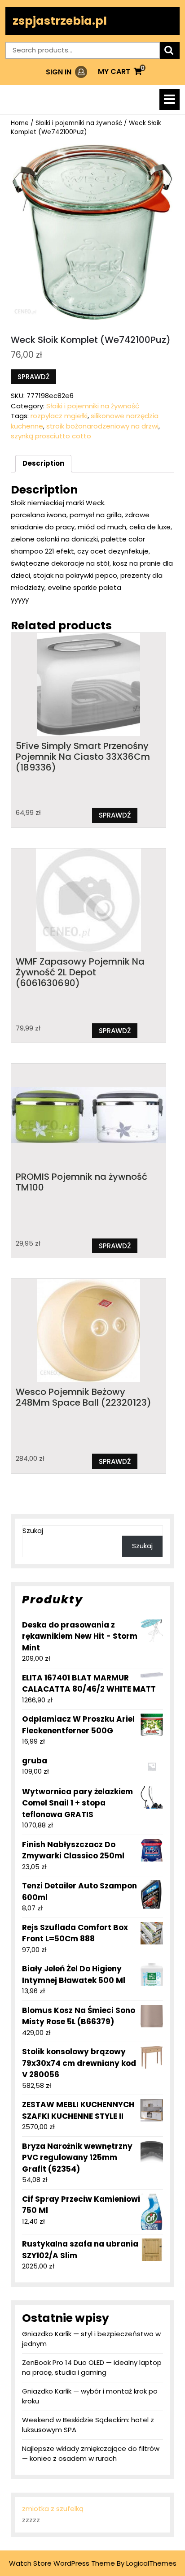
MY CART (120, 71)
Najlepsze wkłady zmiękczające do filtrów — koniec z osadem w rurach (91, 2454)
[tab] (170, 100)
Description (43, 463)
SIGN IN (66, 72)
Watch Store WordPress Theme (62, 2563)
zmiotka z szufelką (53, 2509)
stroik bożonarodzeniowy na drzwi (102, 426)
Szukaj (33, 1530)
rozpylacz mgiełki (59, 416)
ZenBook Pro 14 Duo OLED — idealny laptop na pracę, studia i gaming (92, 2368)
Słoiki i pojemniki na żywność (79, 123)
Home (20, 123)
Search (170, 50)
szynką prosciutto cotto (51, 436)
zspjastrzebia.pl (60, 21)
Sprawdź (33, 377)
